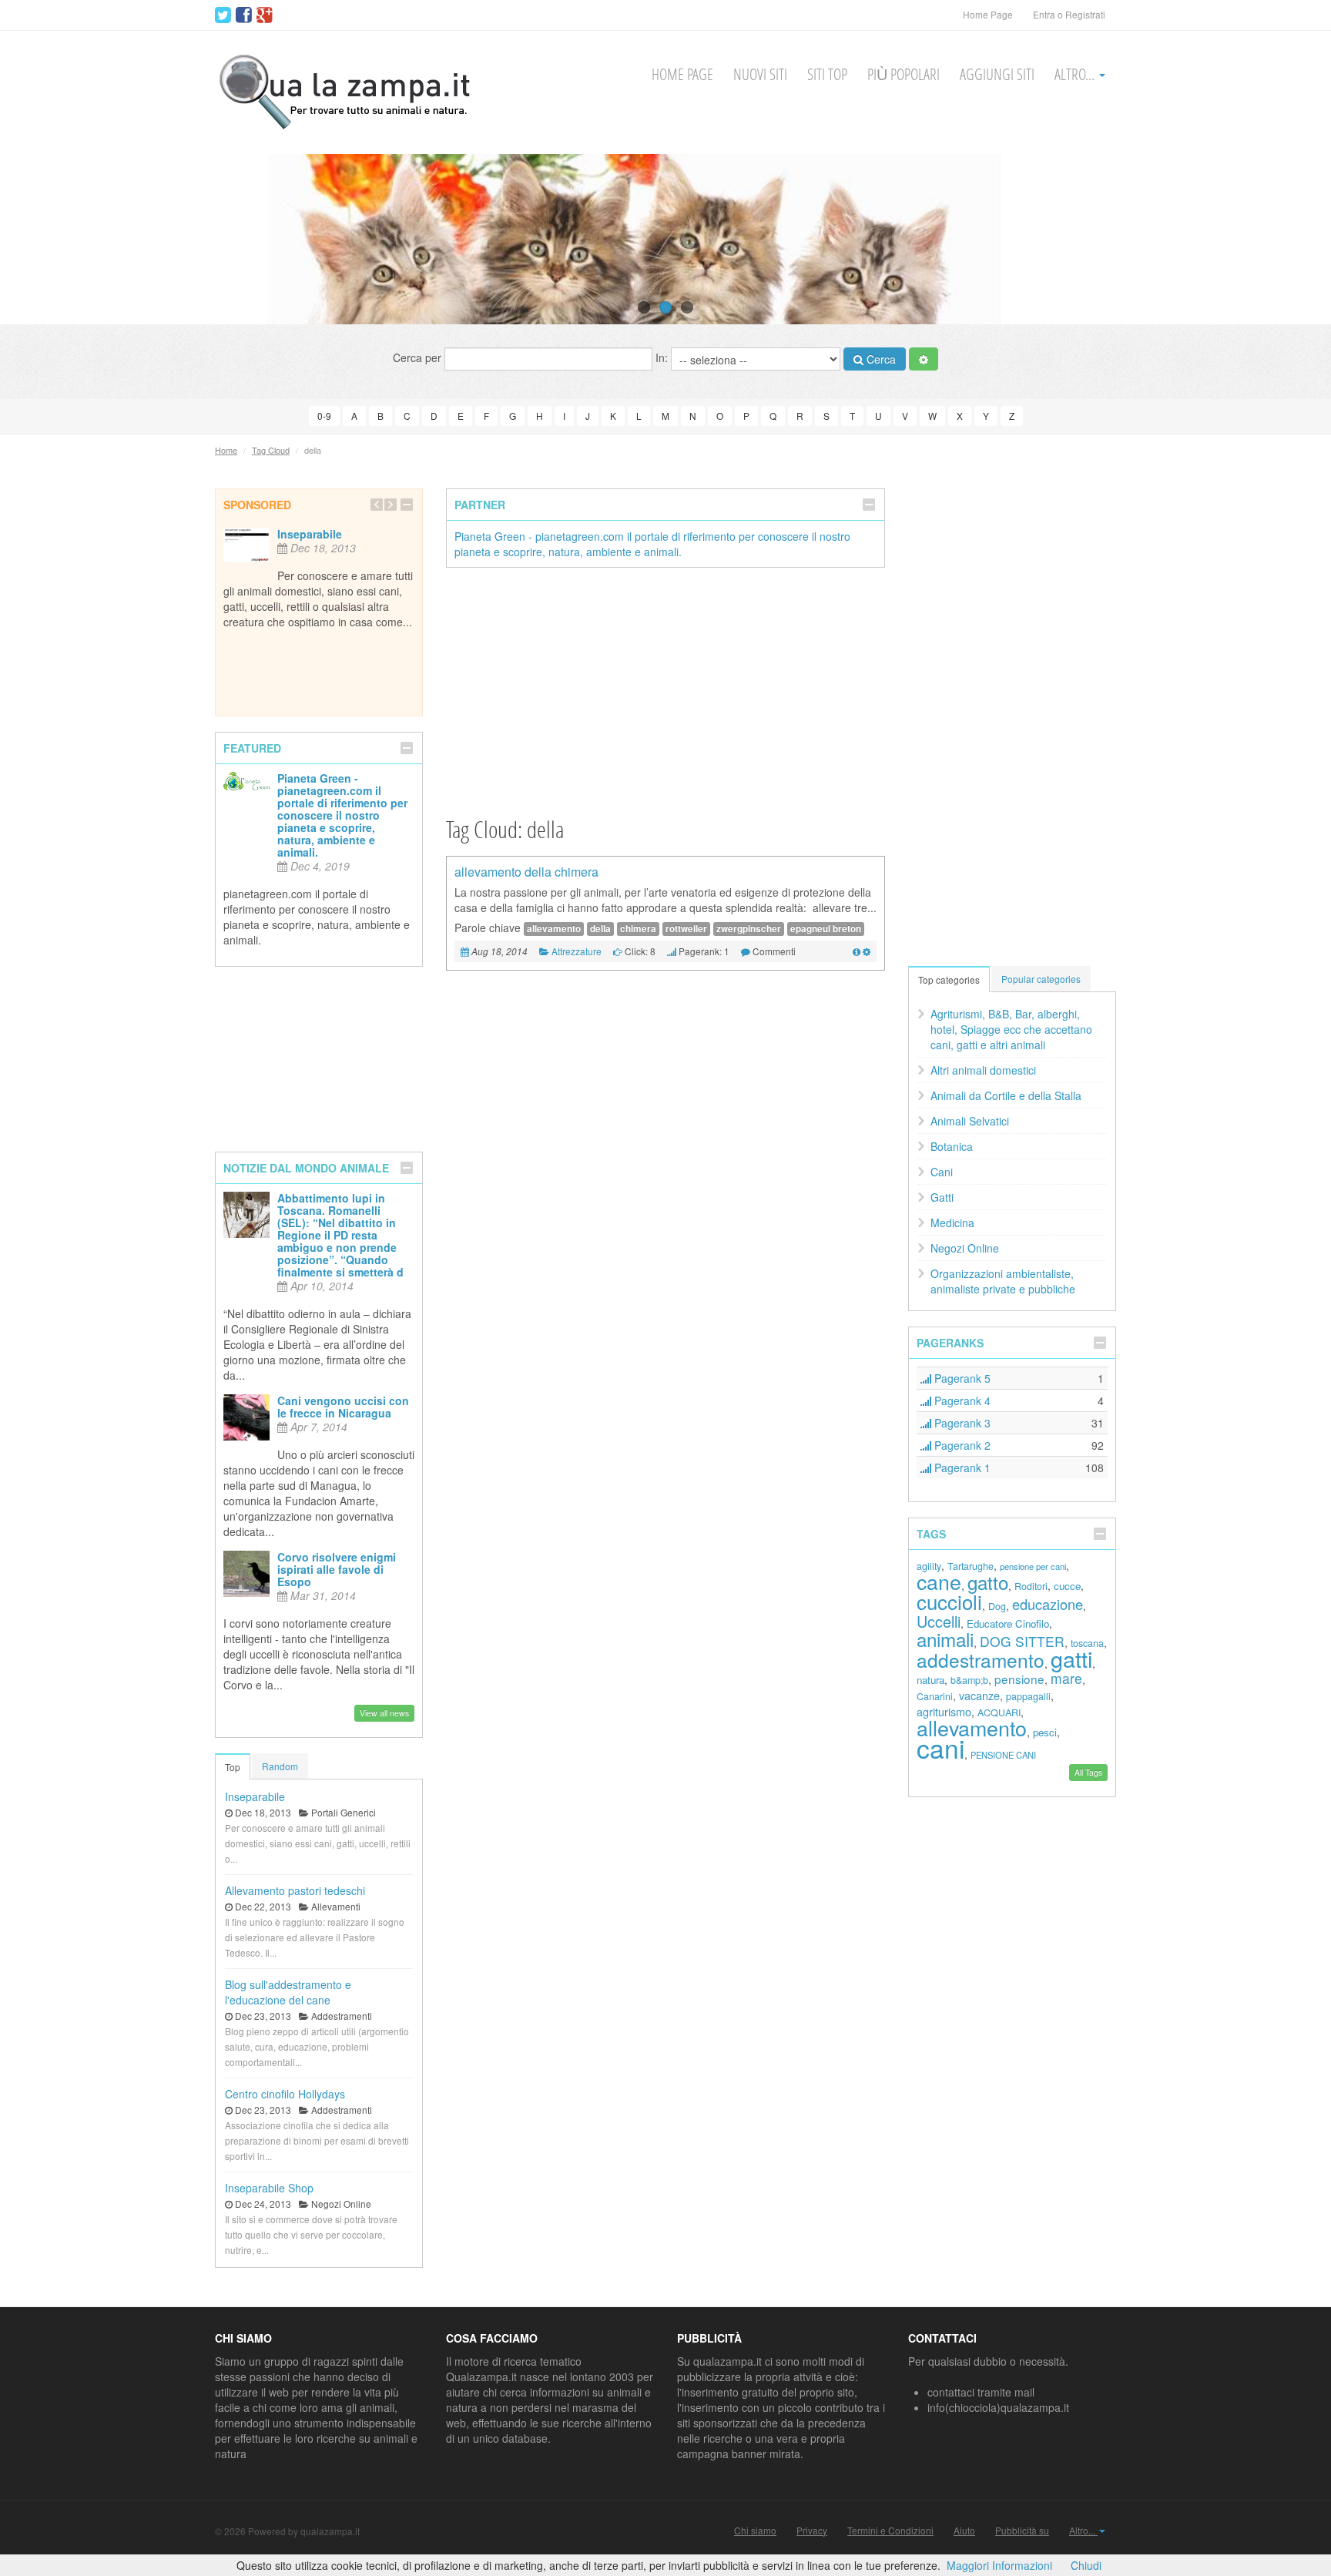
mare (1066, 1678)
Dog (997, 1606)
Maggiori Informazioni (999, 2565)
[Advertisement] (665, 691)
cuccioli (949, 1601)
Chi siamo (755, 2531)
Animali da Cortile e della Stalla (1006, 1095)
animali (945, 1639)
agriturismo (944, 1711)
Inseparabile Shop (269, 2188)
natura (930, 1680)
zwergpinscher (749, 929)
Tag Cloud (271, 450)
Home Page (988, 14)
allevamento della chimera (526, 872)
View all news (384, 1713)
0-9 (324, 416)
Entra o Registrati (1069, 14)
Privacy (812, 2531)
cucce (1067, 1586)
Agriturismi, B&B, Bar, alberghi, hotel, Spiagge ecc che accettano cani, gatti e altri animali (1011, 1029)
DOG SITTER (1022, 1641)
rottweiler (686, 929)
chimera (638, 929)
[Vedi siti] (857, 951)
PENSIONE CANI (1003, 1755)
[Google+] (265, 15)
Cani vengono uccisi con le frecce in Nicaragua (343, 1407)
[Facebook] (244, 15)
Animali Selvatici (970, 1121)
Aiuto (964, 2531)
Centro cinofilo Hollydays (285, 2094)
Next (1291, 239)
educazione (1048, 1604)
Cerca (880, 359)
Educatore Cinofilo (1008, 1623)
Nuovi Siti (760, 74)
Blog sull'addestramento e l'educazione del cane (288, 1992)
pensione (1019, 1679)
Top (233, 1767)
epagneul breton (826, 929)
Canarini (935, 1696)
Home (226, 450)
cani (940, 1748)
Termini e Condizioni (890, 2531)
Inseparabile (310, 534)
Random (280, 1766)
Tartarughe (971, 1566)
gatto (988, 1582)
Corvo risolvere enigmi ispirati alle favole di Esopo (337, 1569)
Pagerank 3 (961, 1423)
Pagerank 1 (961, 1467)
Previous (40, 239)
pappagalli (1028, 1696)
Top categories (949, 979)
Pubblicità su (1022, 2531)
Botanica (952, 1146)
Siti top (827, 74)
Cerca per (419, 357)
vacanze (979, 1695)
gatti (1071, 1658)
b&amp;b (969, 1680)
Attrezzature (577, 951)
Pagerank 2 (961, 1445)
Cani (942, 1172)
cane (939, 1581)
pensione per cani (1033, 1566)
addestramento (981, 1660)
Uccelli (939, 1621)
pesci (1045, 1732)
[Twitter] (223, 15)
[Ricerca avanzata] (924, 359)
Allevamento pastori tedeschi (295, 1890)
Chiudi (1086, 2565)
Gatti (942, 1197)
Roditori (1031, 1586)
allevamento (554, 929)
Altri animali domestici (983, 1070)
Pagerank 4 (961, 1400)
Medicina (952, 1223)
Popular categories (1041, 979)
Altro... (1076, 74)
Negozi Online (965, 1248)
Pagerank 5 (961, 1378)
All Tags (1088, 1772)
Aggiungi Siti (997, 74)
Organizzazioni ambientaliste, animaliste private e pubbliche (1003, 1281)
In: (663, 357)
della (600, 929)
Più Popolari (904, 74)
